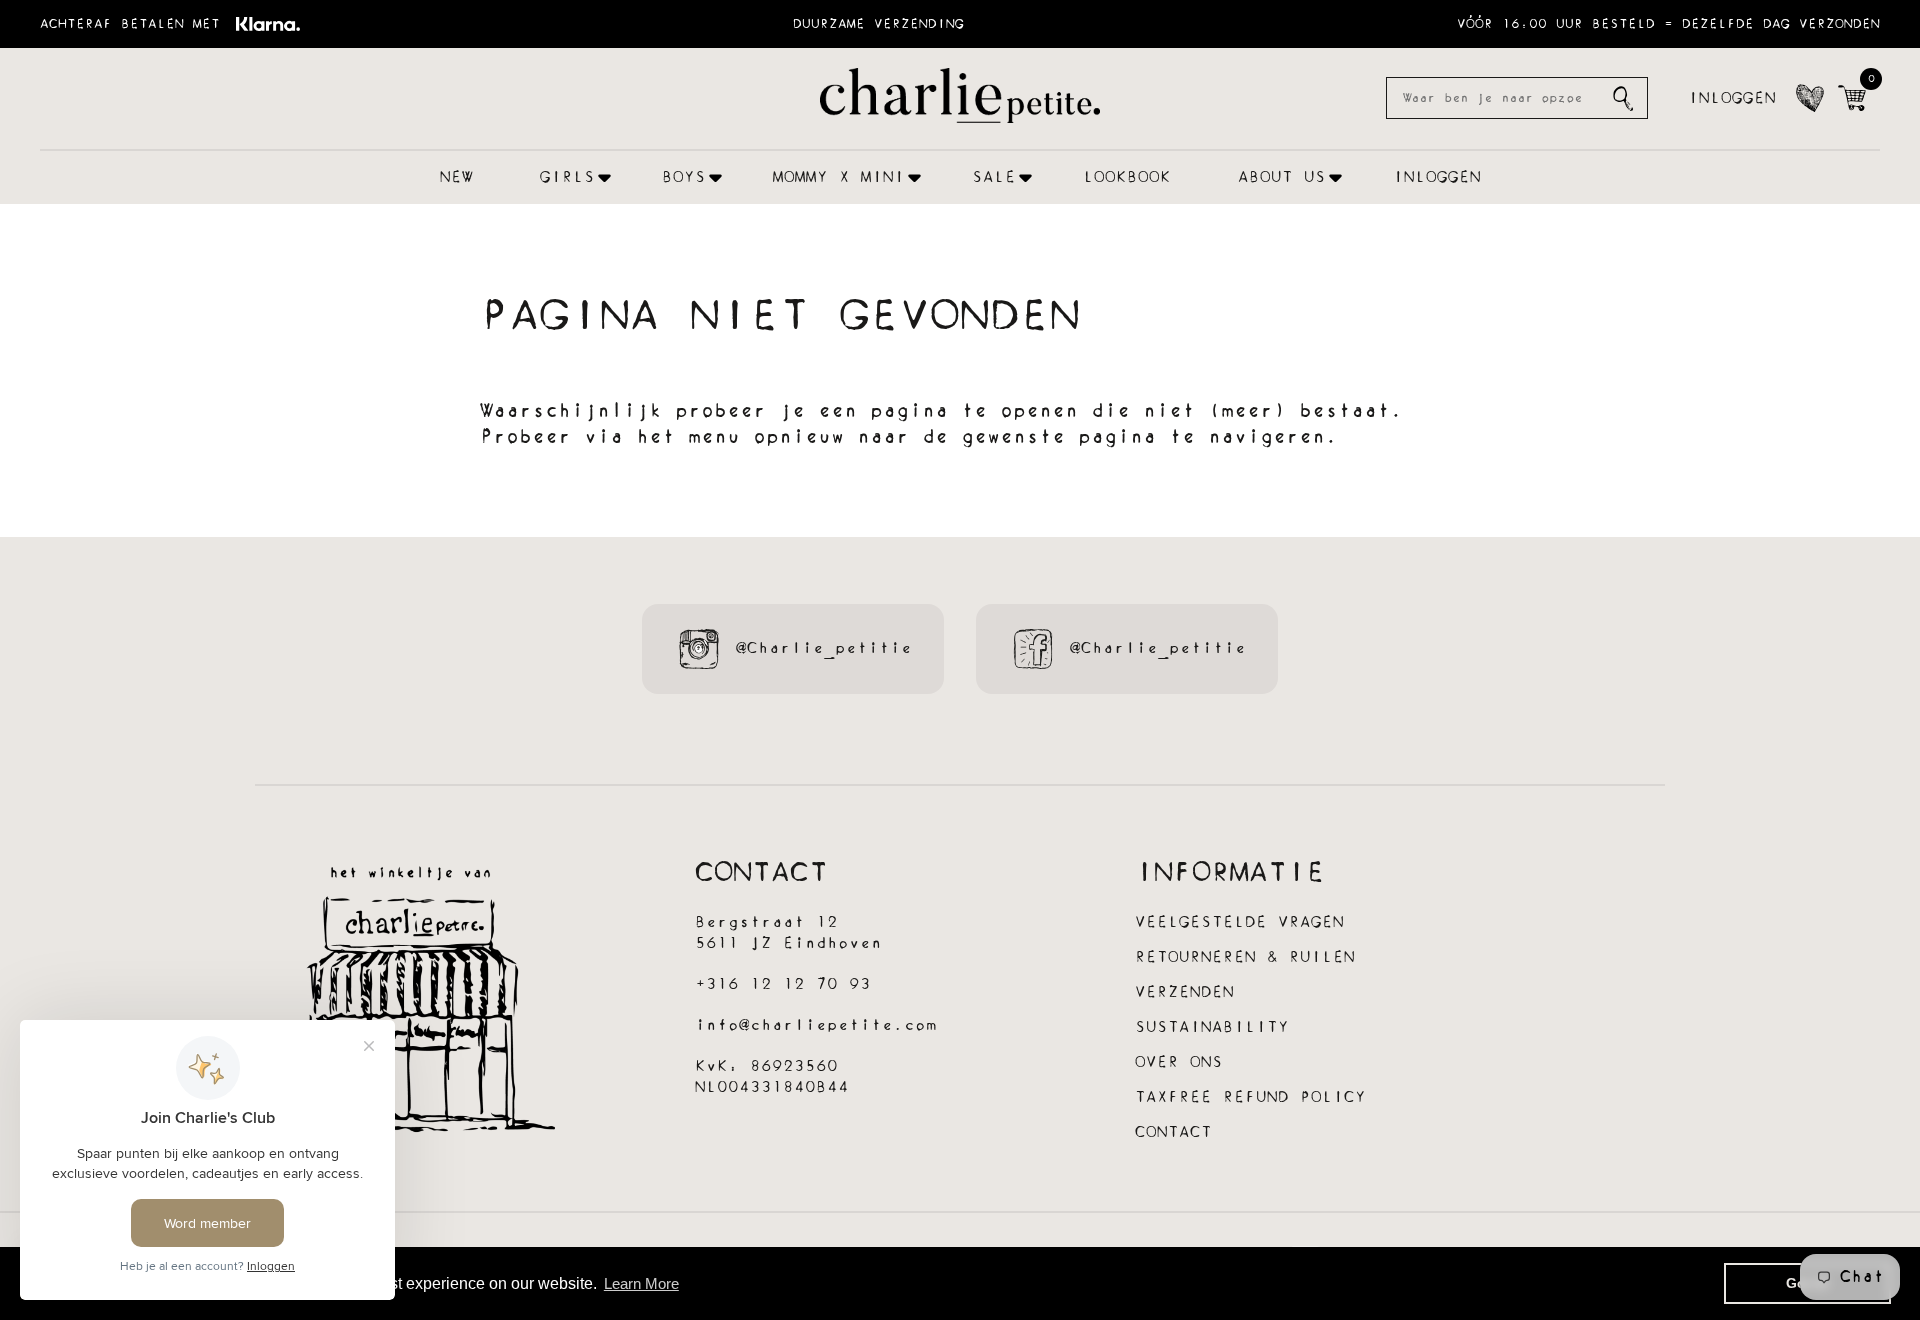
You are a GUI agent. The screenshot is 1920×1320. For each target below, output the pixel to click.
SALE (994, 177)
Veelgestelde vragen (1239, 922)
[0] (1852, 98)
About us (1282, 177)
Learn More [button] (641, 1283)
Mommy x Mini (839, 177)
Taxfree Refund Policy (1250, 1097)
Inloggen (1732, 98)
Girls (567, 177)
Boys (684, 177)
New (456, 177)
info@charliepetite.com (816, 1025)
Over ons (1179, 1062)
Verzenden (1184, 992)
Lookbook (1127, 177)
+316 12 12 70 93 (783, 984)
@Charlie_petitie (824, 648)
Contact (1173, 1132)
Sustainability (1212, 1027)
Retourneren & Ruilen (1245, 957)
